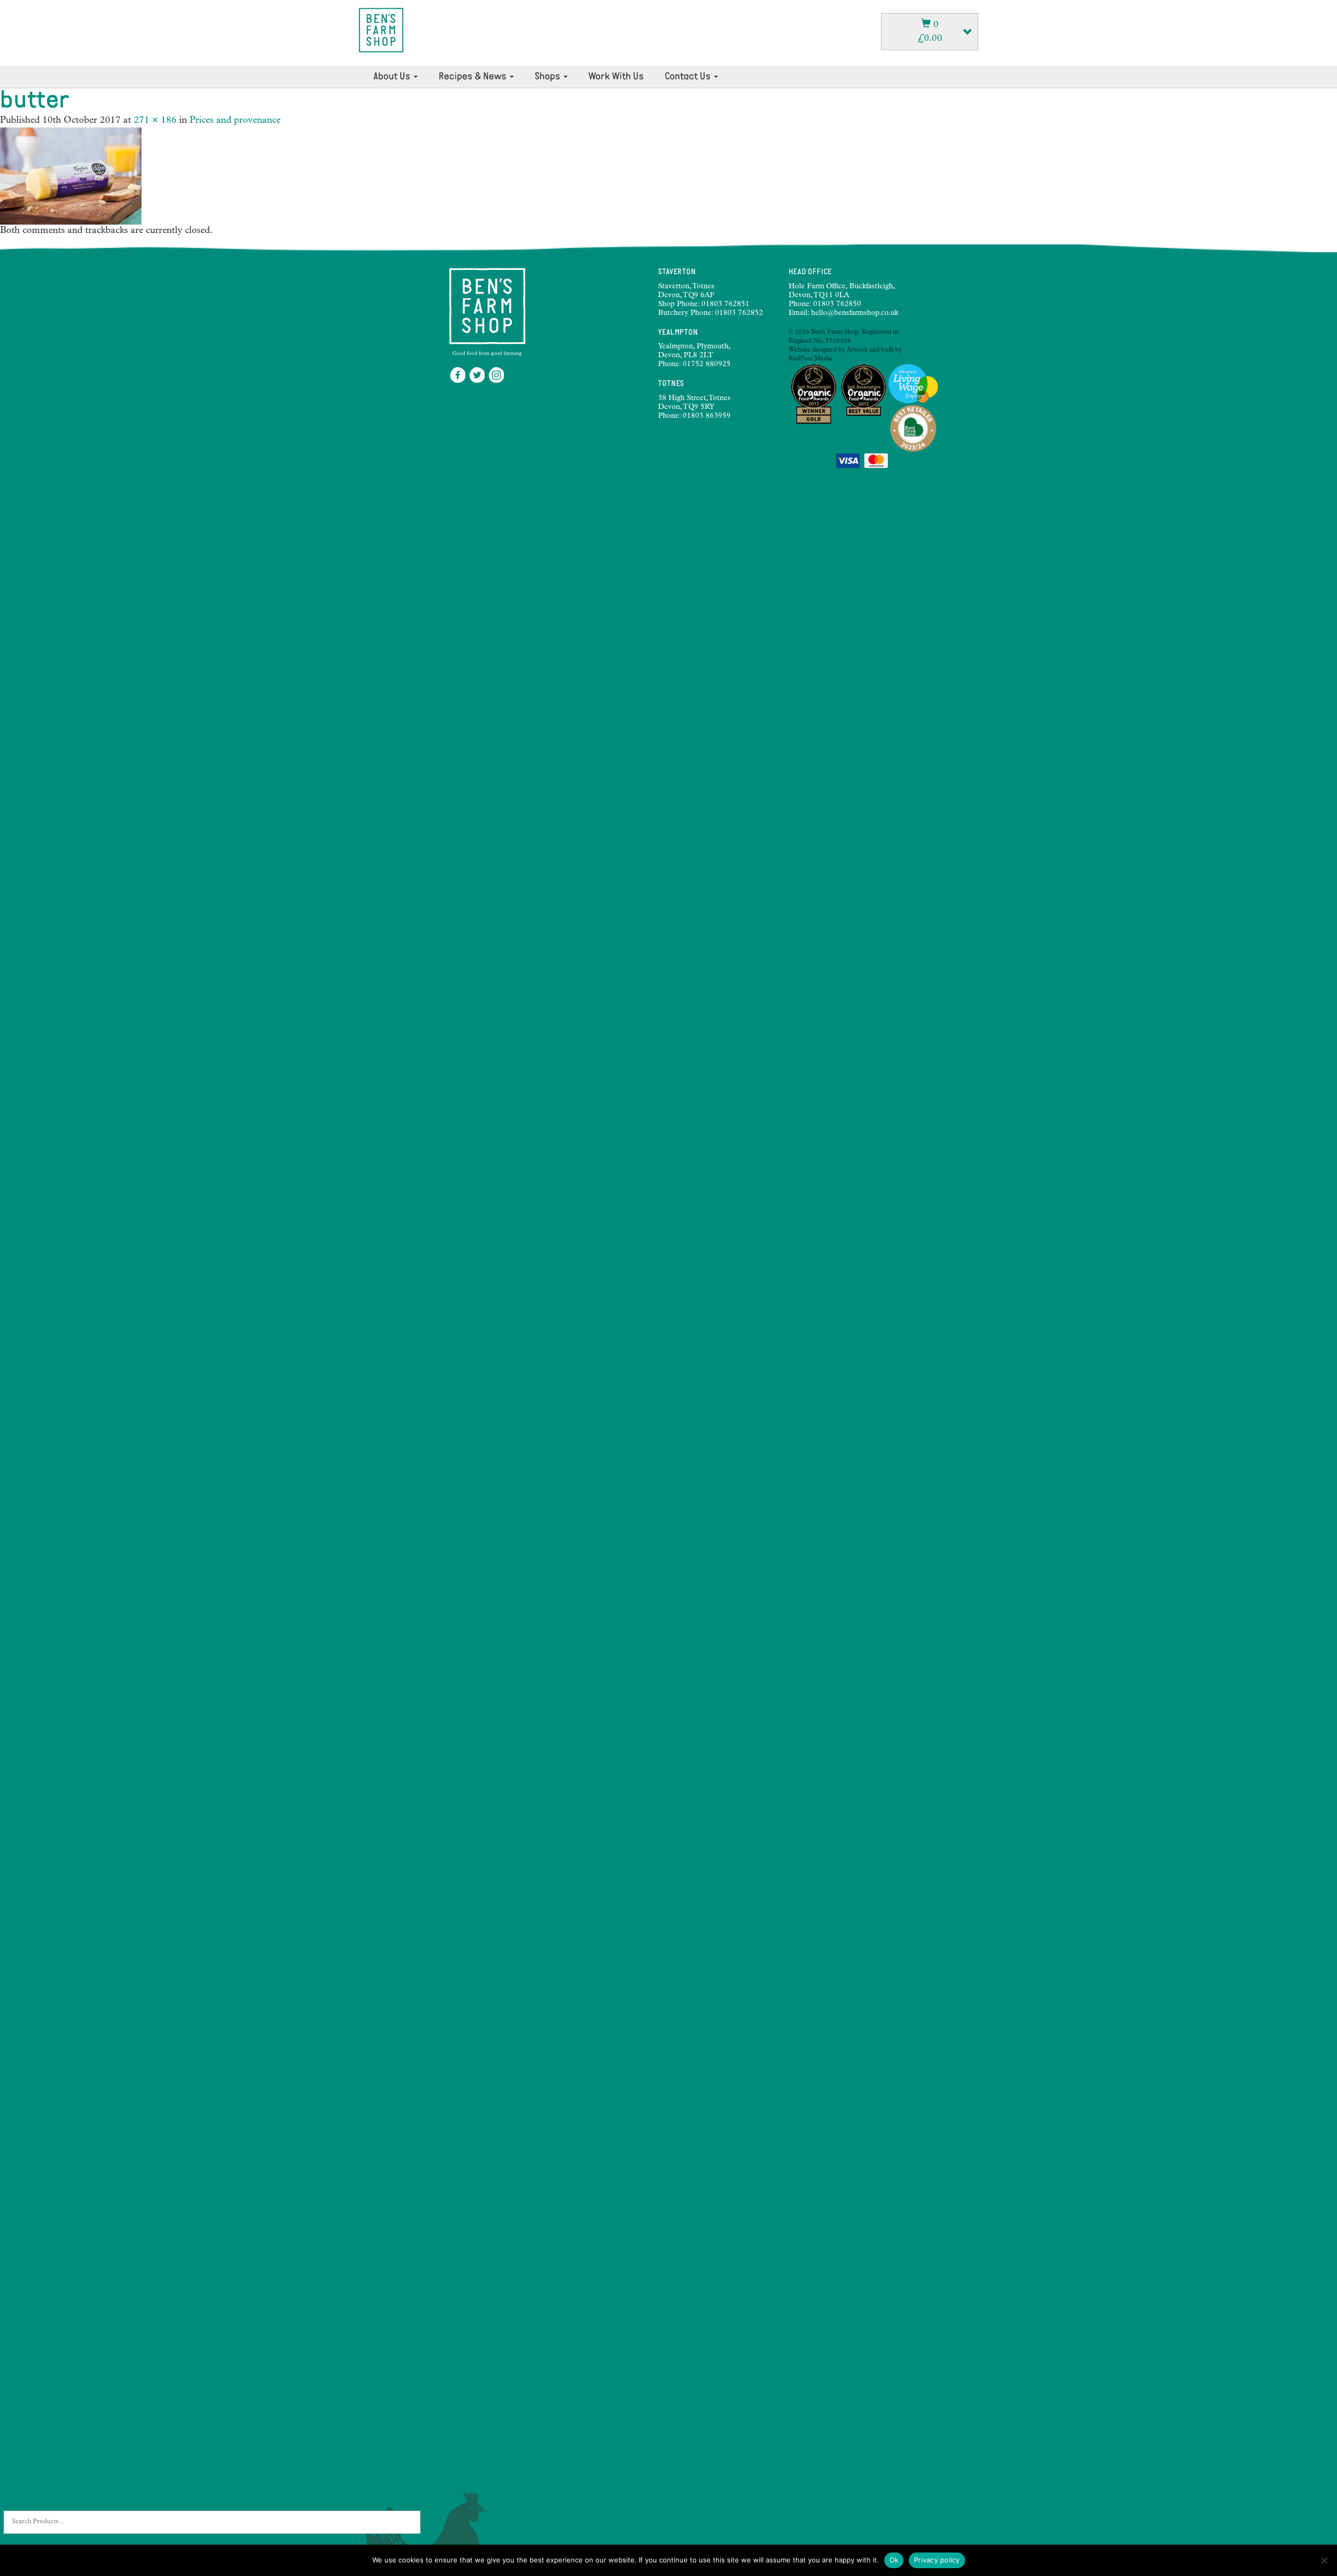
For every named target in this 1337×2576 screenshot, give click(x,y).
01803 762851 (725, 305)
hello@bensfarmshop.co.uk (855, 313)
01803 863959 (707, 416)
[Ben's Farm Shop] (381, 30)
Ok (894, 2560)
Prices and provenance (235, 121)
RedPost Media (810, 359)
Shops (549, 77)
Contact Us (689, 77)
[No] (1324, 2560)
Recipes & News (474, 77)
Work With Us (616, 77)
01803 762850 (837, 305)
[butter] (71, 176)
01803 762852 (739, 313)
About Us (393, 77)
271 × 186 (155, 121)
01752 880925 (707, 365)
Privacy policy (937, 2560)
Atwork (857, 350)
